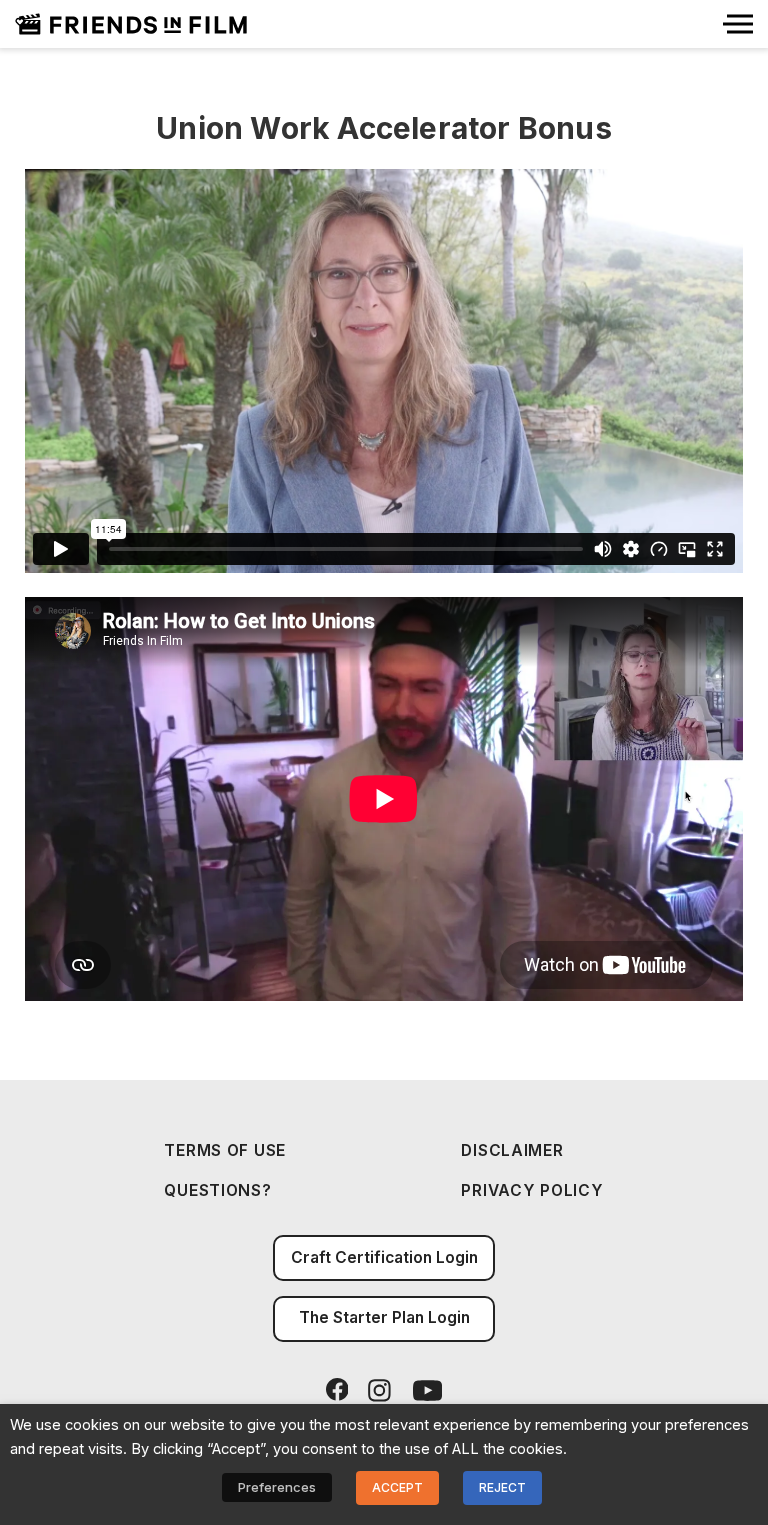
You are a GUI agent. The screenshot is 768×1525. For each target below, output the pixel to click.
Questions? (217, 1190)
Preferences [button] (277, 1487)
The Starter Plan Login (384, 1317)
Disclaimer (512, 1150)
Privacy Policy (532, 1190)
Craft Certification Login (384, 1257)
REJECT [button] (502, 1487)
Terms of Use (225, 1150)
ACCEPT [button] (397, 1487)
